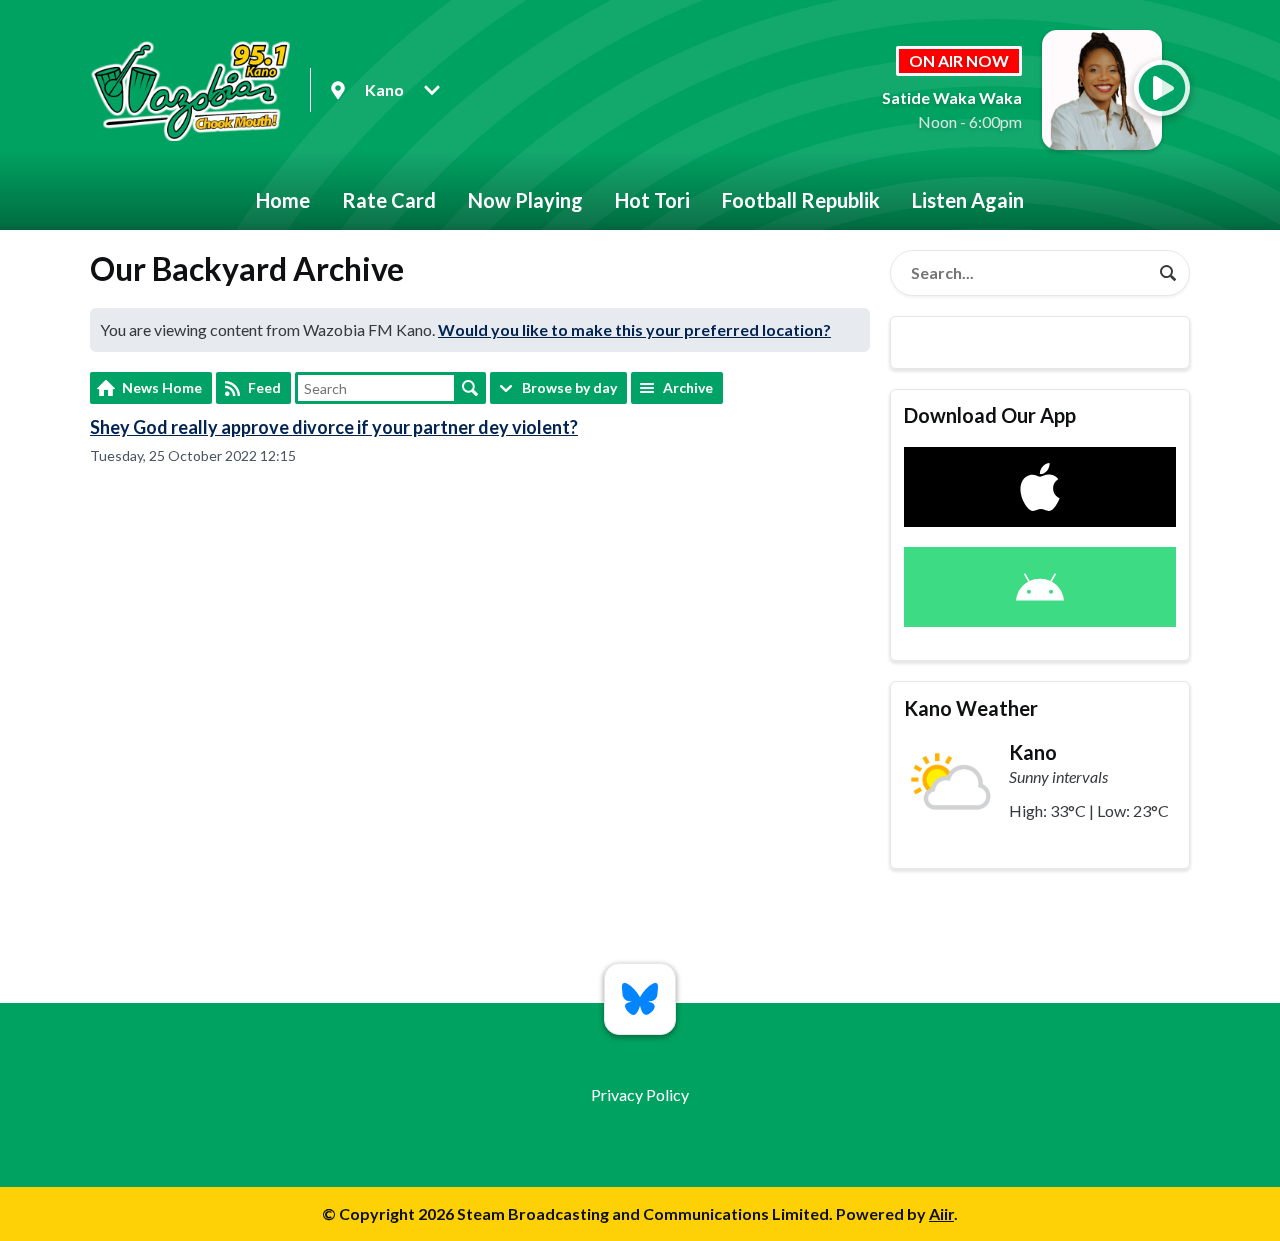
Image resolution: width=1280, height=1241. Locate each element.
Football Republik (801, 200)
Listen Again (968, 200)
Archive (688, 387)
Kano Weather (971, 708)
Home (283, 200)
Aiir (941, 1213)
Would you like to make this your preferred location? (634, 329)
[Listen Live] (1162, 88)
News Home (162, 387)
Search (470, 388)
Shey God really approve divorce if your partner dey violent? (334, 427)
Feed (264, 387)
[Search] (1168, 273)
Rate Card (389, 200)
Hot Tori (652, 200)
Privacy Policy (640, 1094)
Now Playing (525, 200)
